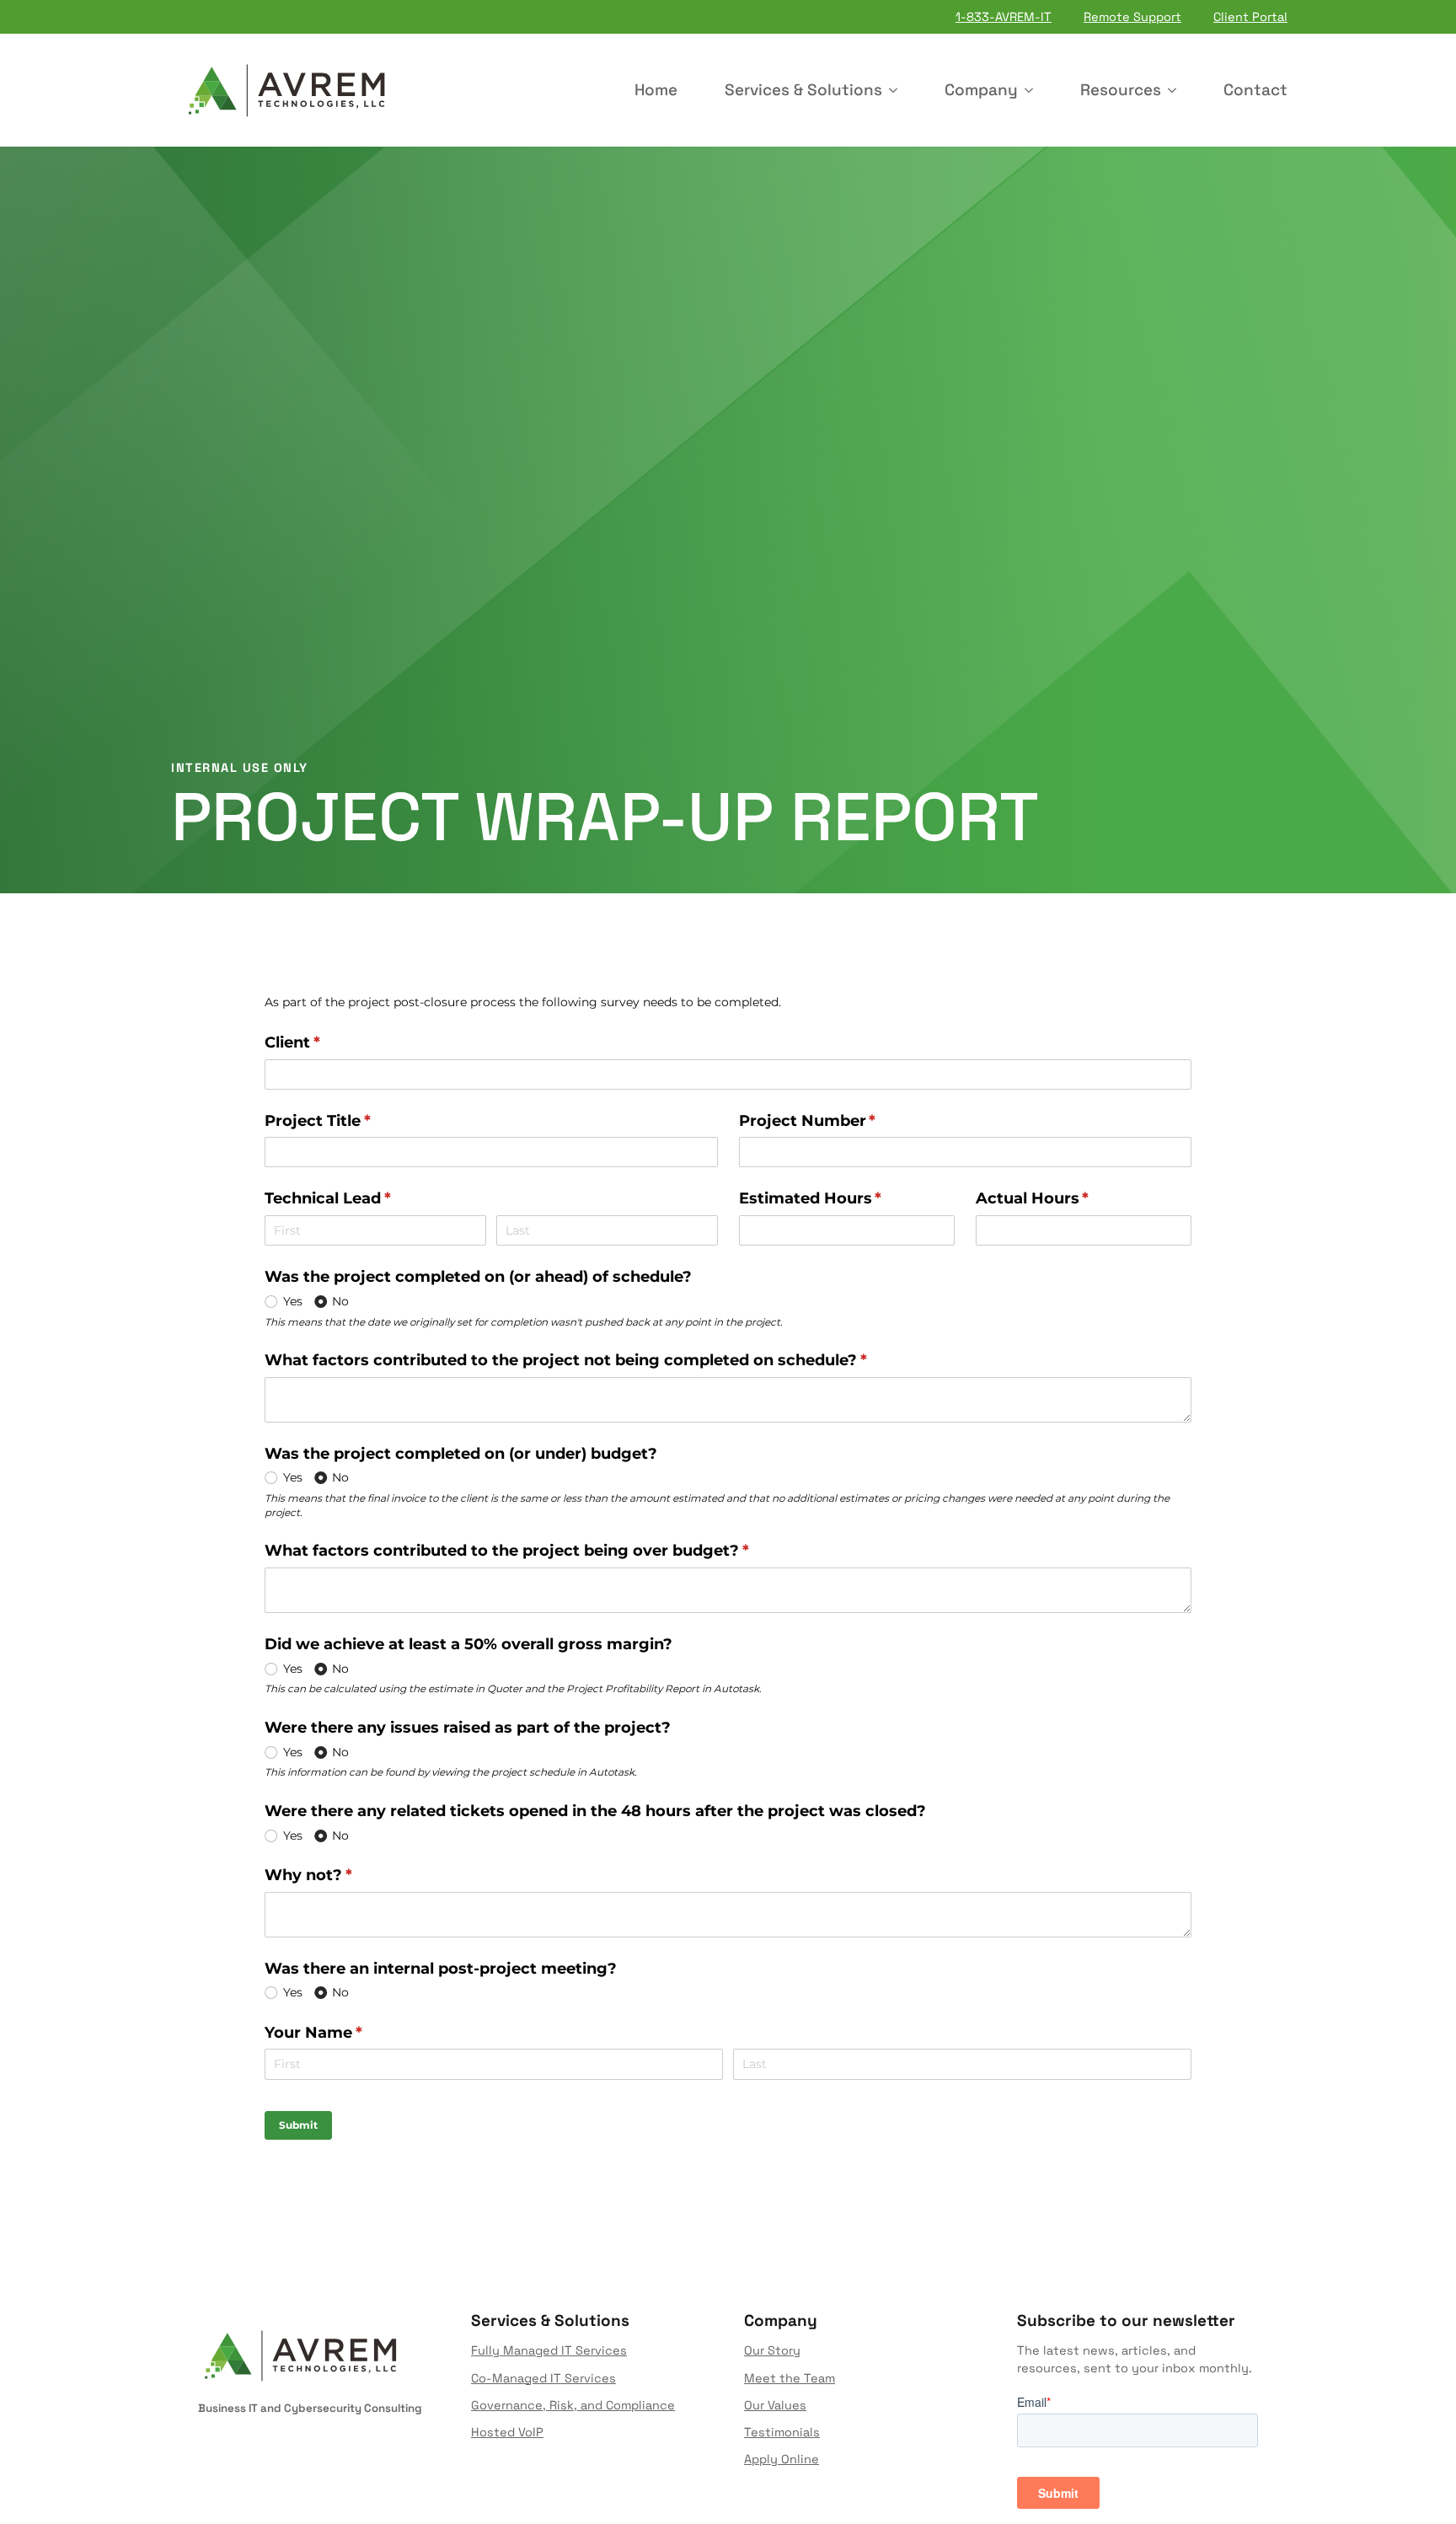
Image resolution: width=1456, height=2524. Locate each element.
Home (656, 90)
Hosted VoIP (507, 2432)
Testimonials (782, 2432)
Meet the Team (790, 2378)
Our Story (772, 2350)
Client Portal (1250, 17)
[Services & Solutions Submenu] (897, 90)
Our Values (775, 2405)
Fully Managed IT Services (549, 2350)
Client (326, 1042)
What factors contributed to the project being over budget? (540, 1551)
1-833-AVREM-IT (1004, 17)
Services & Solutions (803, 90)
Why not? (342, 1875)
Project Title (351, 1121)
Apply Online (782, 2459)
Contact (1255, 90)
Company (981, 90)
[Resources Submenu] (1175, 90)
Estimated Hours (844, 1198)
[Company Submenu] (1032, 90)
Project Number (841, 1121)
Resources (1121, 90)
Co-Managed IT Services (543, 2378)
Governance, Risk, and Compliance (573, 2405)
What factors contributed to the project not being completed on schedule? (599, 1360)
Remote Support (1132, 17)
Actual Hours (1066, 1198)
